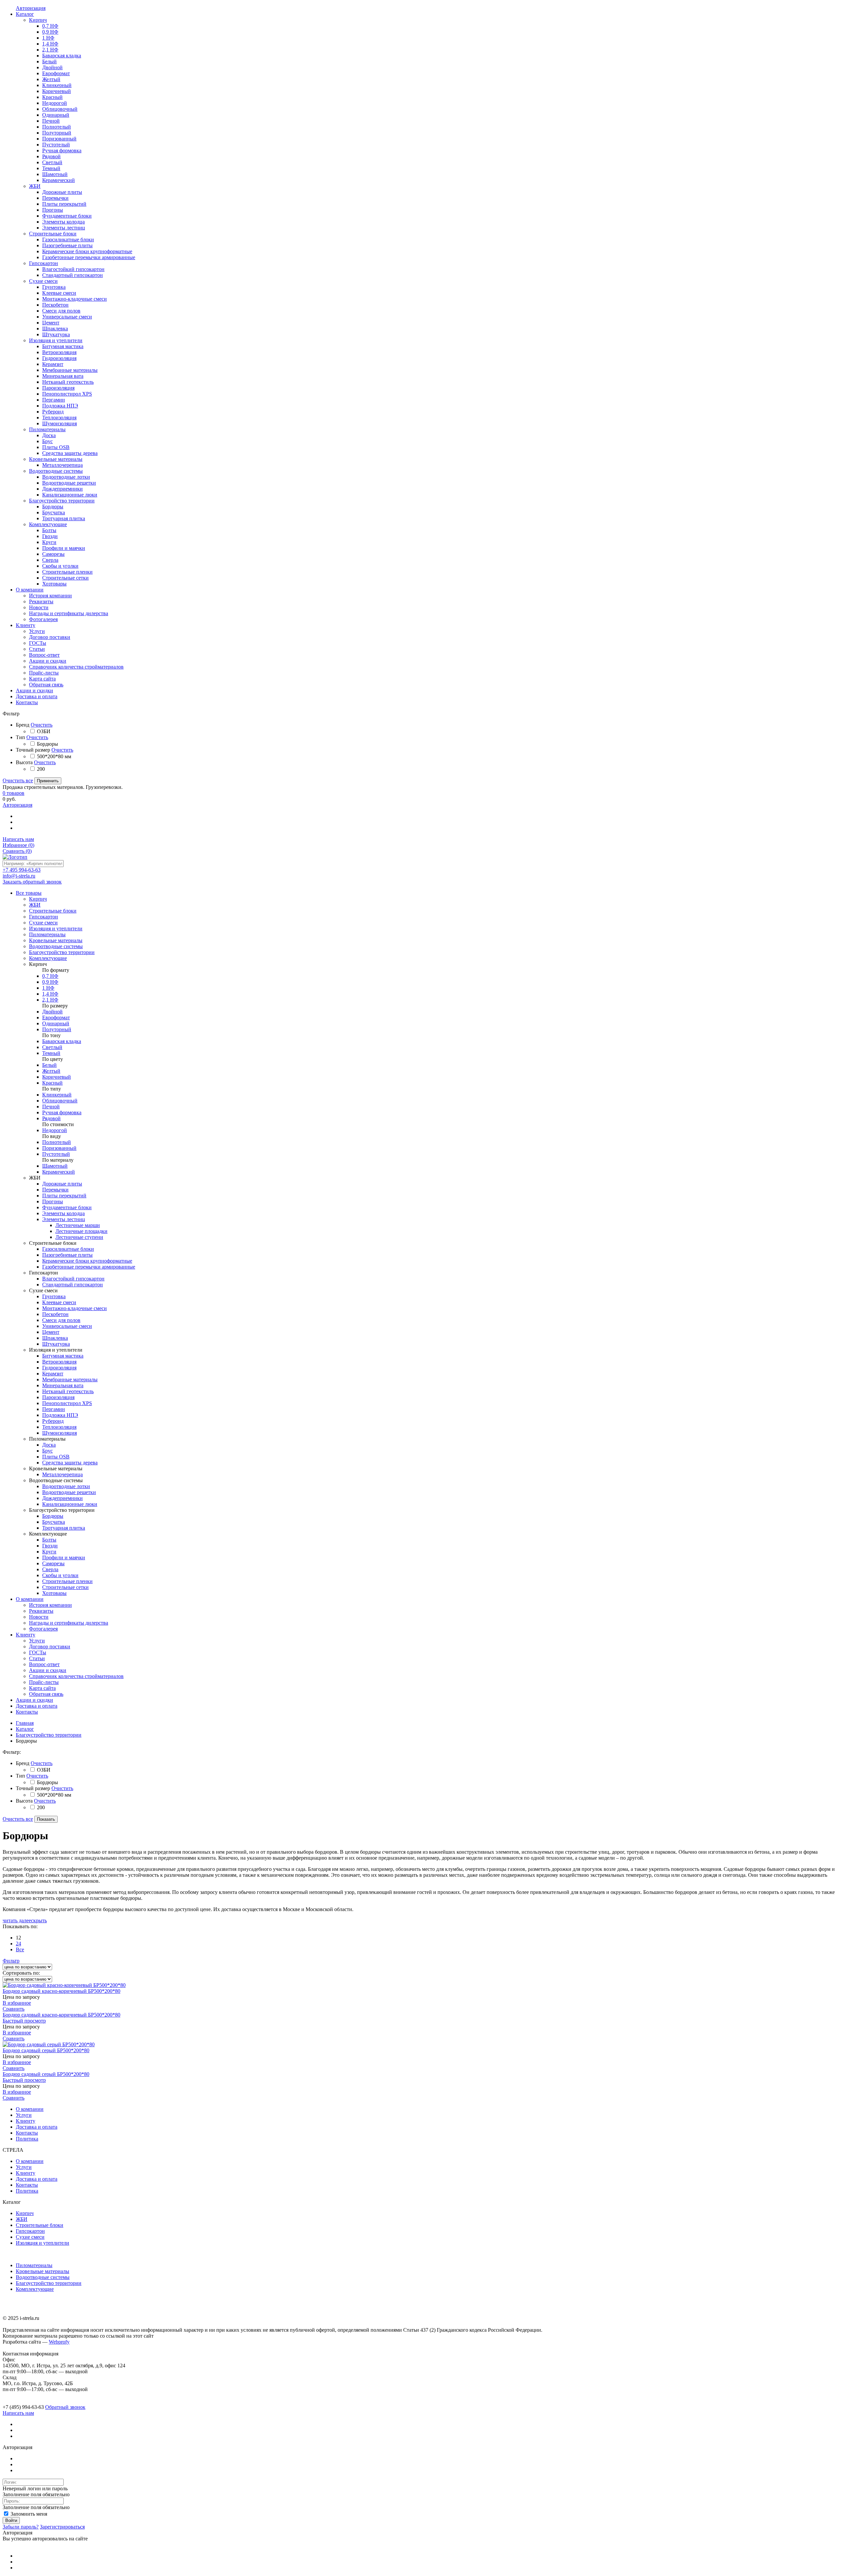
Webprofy (59, 2342)
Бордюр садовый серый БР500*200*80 (46, 2050)
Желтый (51, 1071)
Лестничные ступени (79, 1237)
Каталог (25, 1729)
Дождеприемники (62, 1498)
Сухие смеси (30, 2237)
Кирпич (25, 2213)
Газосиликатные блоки (68, 1249)
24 (18, 1944)
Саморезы (53, 1563)
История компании (50, 1605)
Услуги (37, 1641)
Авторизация (17, 805)
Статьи (37, 1658)
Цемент (51, 1332)
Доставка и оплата (37, 1706)
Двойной (52, 1012)
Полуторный (57, 1029)
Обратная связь (46, 1694)
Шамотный (55, 1166)
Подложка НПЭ (60, 1415)
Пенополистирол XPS (67, 1403)
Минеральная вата (63, 1385)
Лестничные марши (78, 1225)
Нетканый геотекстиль (68, 1391)
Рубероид (53, 1421)
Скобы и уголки (60, 1575)
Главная (25, 1723)
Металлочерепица (62, 1474)
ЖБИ (22, 2219)
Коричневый (57, 1077)
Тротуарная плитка (64, 1528)
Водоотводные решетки (69, 1492)
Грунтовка (54, 1296)
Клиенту (26, 1635)
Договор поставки (50, 1647)
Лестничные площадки (81, 1231)
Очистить (42, 725)
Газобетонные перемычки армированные (89, 1267)
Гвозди (50, 1546)
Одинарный (56, 1023)
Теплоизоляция (59, 1427)
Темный (51, 1053)
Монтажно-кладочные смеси (75, 1308)
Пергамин (54, 1409)
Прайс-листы (44, 1682)
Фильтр (11, 1961)
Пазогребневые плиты (67, 1255)
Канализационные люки (70, 1504)
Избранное (18, 845)
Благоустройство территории (49, 1735)
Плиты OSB (56, 1457)
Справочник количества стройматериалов (76, 1676)
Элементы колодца (63, 1213)
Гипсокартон (30, 2231)
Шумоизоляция (60, 1433)
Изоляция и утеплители (43, 2243)
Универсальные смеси (67, 1326)
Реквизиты (41, 1611)
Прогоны (53, 1201)
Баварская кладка (62, 1041)
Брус (47, 1451)
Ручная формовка (62, 1112)
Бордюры (53, 1516)
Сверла (50, 1569)
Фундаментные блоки (67, 1207)
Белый (49, 1065)
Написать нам (18, 839)
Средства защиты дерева (70, 1463)
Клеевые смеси (59, 1302)
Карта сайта (42, 1688)
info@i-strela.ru (19, 876)
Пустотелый (56, 1154)
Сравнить (17, 851)
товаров (14, 793)
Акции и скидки (48, 1670)
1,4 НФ (50, 994)
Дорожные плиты (62, 1184)
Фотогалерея (43, 1629)
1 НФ (48, 988)
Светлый (52, 1047)
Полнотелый (57, 1142)
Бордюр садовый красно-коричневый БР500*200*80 (61, 1991)
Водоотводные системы (43, 2277)
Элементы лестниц (64, 1219)
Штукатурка (56, 1344)
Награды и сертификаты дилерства (69, 1623)
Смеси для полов (61, 1320)
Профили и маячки (64, 1558)
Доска (49, 1445)
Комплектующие (35, 2289)
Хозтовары (54, 1593)
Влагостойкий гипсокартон (73, 1279)
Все (20, 1949)
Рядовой (51, 1118)
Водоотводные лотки (66, 1486)
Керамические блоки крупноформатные (87, 1261)
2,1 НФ (50, 1000)
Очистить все (18, 780)
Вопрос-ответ (44, 1664)
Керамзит (53, 1374)
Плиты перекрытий (64, 1196)
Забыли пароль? (21, 2527)
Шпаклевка (55, 1338)
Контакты (27, 1712)
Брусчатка (54, 1522)
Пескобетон (55, 1314)
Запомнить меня (28, 2514)
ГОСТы (38, 1652)
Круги (49, 1552)
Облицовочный (60, 1101)
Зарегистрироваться (62, 2527)
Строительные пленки (67, 1581)
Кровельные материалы (43, 2271)
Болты (49, 1540)
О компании (30, 1599)
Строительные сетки (65, 1587)
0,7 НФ (50, 976)
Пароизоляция (58, 1397)
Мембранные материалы (70, 1379)
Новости (39, 1617)
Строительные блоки (40, 2225)
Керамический (59, 1172)
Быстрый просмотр (24, 2021)
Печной (51, 1107)
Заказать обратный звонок (32, 882)
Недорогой (55, 1130)
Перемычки (55, 1190)
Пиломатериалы (34, 2265)
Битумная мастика (63, 1356)
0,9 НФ (50, 982)
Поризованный (59, 1148)
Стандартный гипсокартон (73, 1285)
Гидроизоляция (59, 1368)
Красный (52, 1083)
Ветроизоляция (59, 1362)
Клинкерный (57, 1095)
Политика (27, 2139)
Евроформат (56, 1018)
